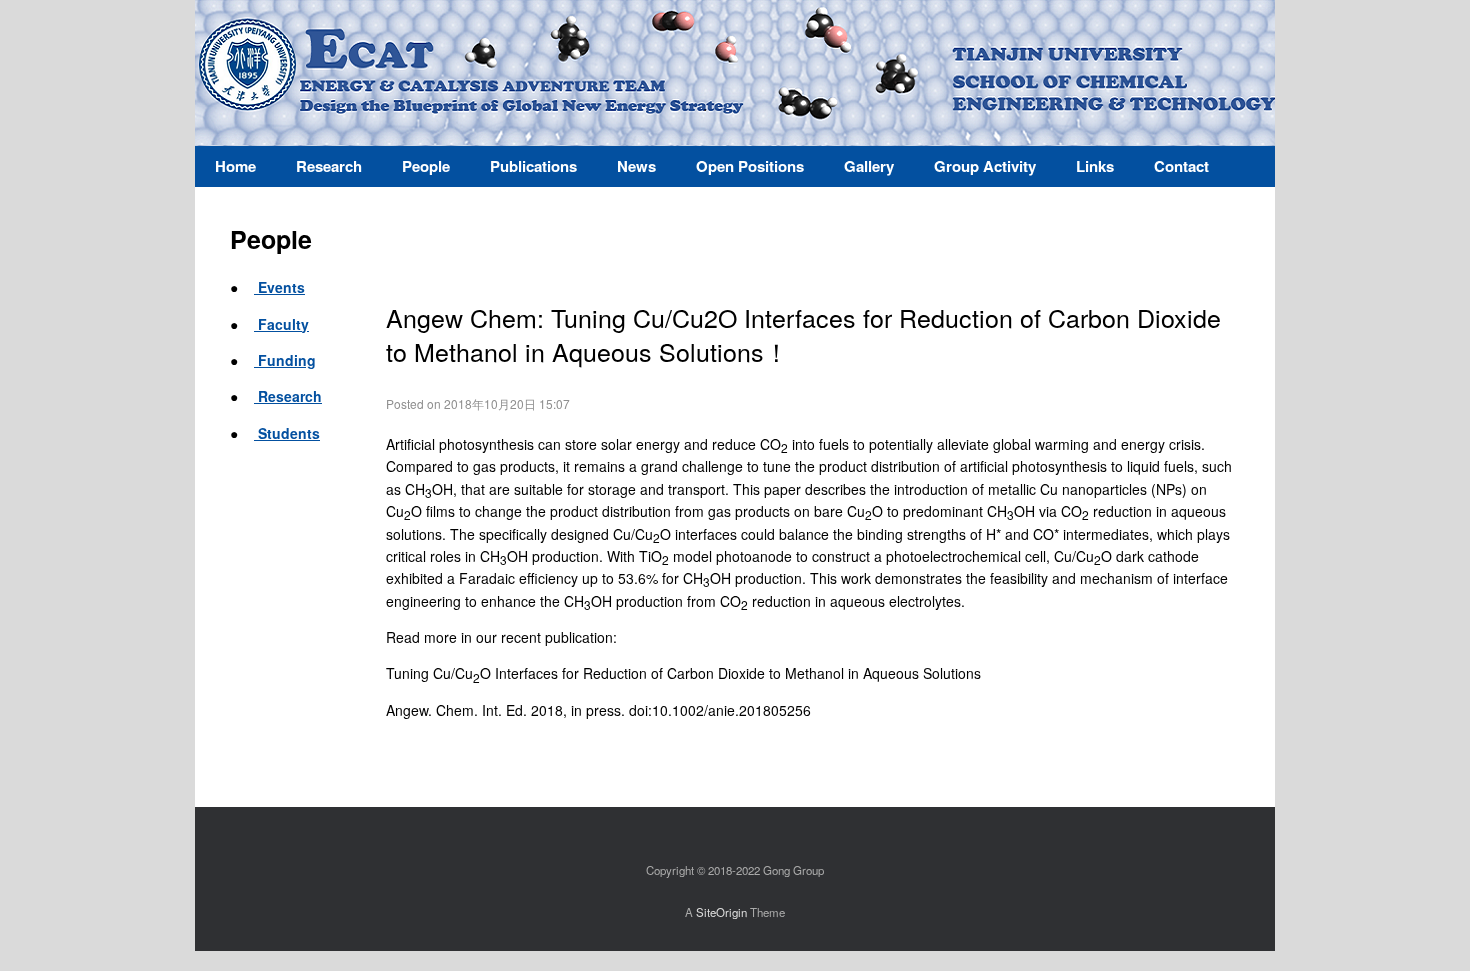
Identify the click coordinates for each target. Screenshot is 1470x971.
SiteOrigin (721, 912)
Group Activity (985, 166)
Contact (1181, 166)
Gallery (869, 166)
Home (235, 166)
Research (288, 396)
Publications (533, 166)
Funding (285, 360)
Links (1095, 166)
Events (279, 287)
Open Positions (750, 166)
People (426, 166)
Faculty (281, 324)
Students (287, 433)
